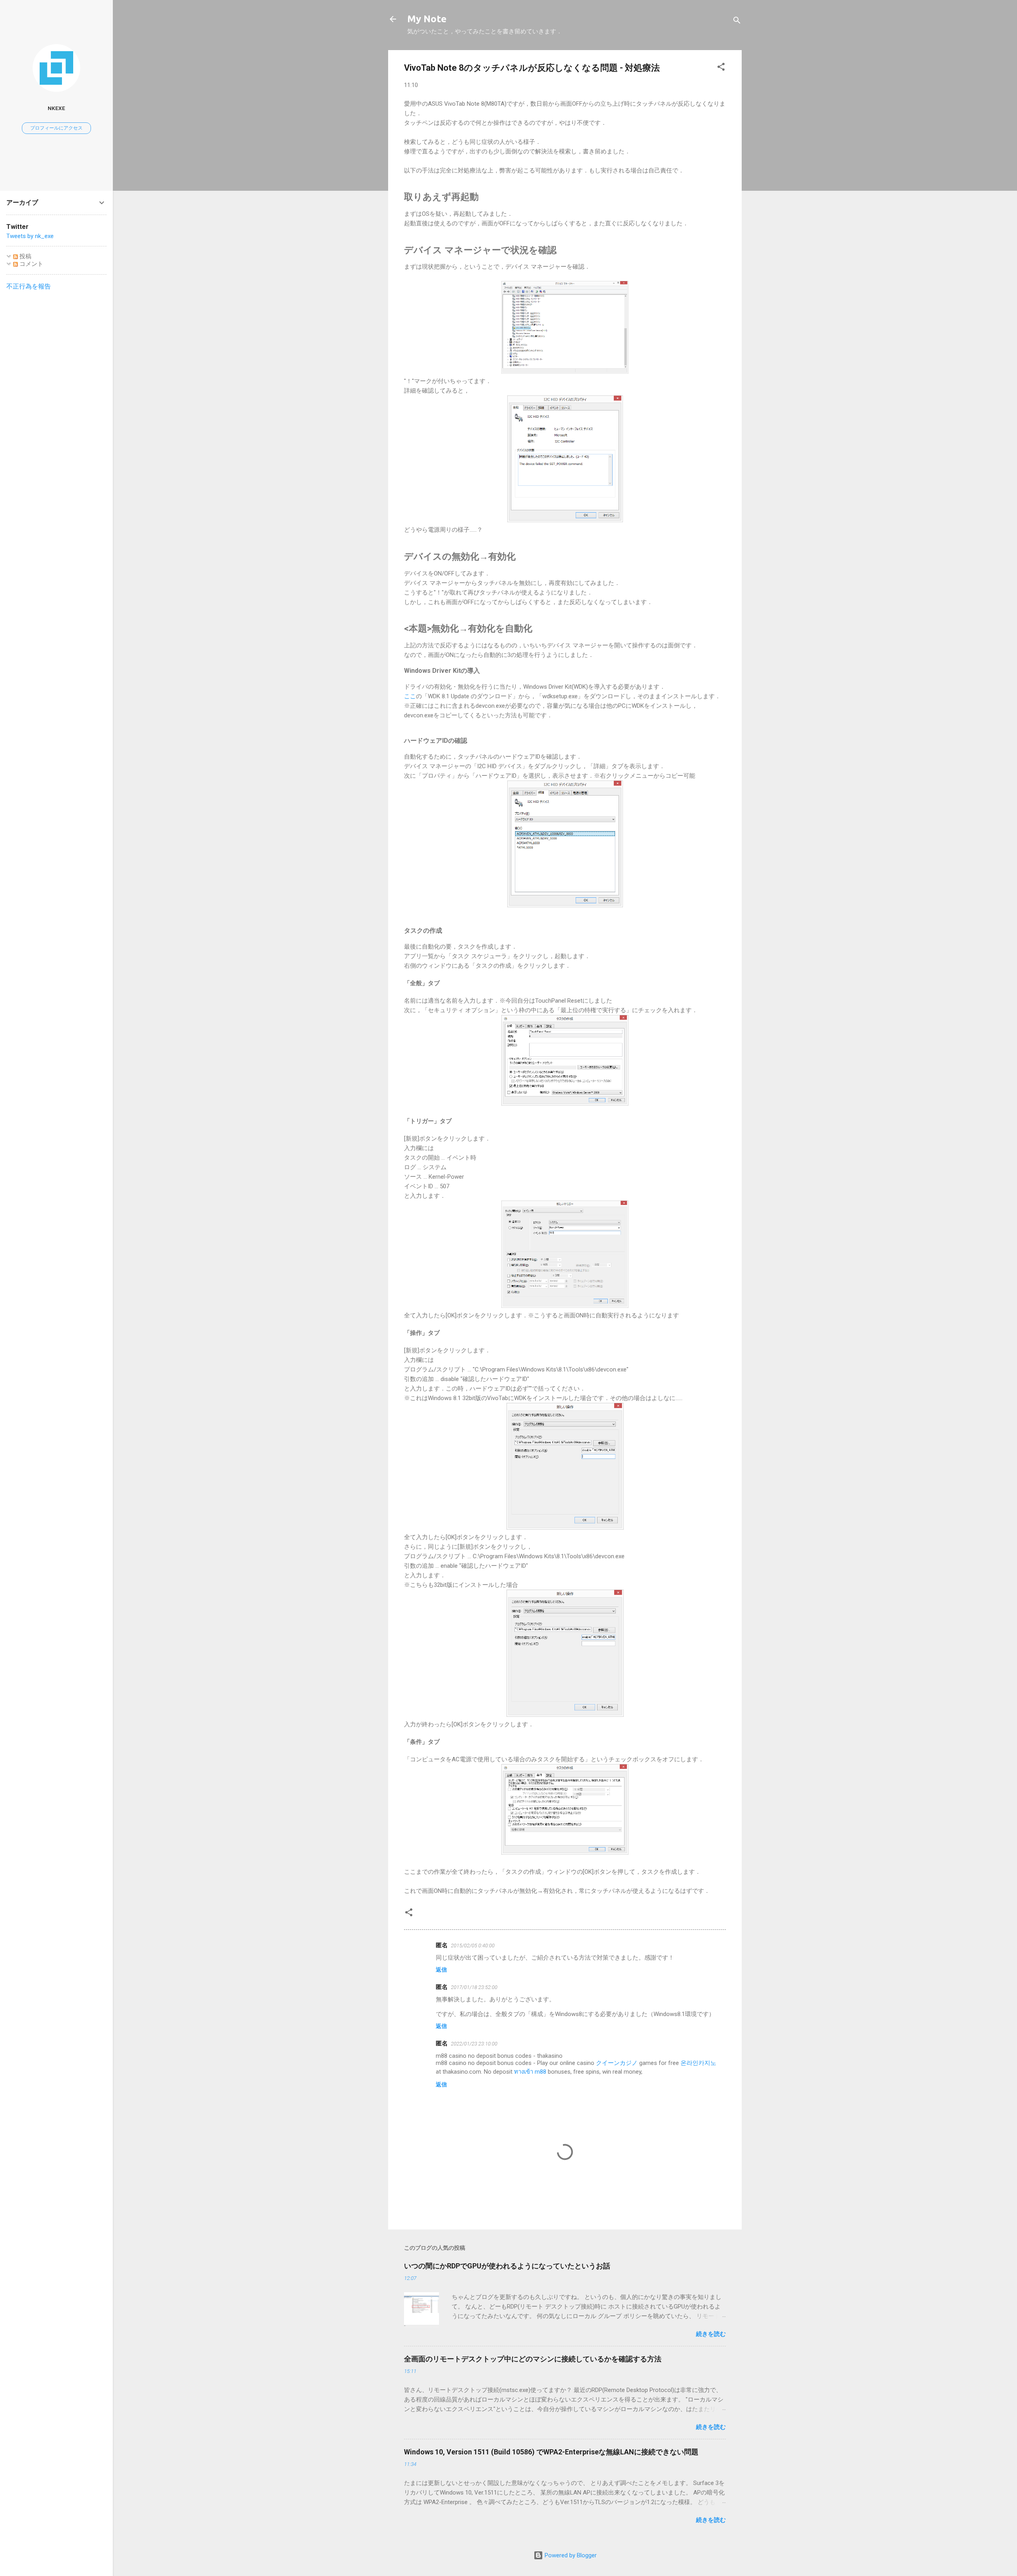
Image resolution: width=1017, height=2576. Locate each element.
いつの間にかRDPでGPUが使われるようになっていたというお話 (507, 2266)
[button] (721, 68)
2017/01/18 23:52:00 (474, 1987)
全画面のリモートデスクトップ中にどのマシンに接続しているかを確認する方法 (533, 2359)
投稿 (25, 256)
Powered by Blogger (570, 2555)
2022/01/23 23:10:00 (474, 2044)
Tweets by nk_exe (30, 236)
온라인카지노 (698, 2063)
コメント (31, 264)
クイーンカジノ (617, 2063)
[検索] (737, 22)
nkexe (56, 108)
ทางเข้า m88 (530, 2072)
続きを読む (711, 2334)
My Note (427, 19)
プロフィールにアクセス (56, 128)
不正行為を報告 (29, 286)
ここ (410, 696)
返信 (441, 1970)
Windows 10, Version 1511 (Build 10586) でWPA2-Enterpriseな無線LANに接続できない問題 (551, 2452)
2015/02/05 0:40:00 (473, 1946)
